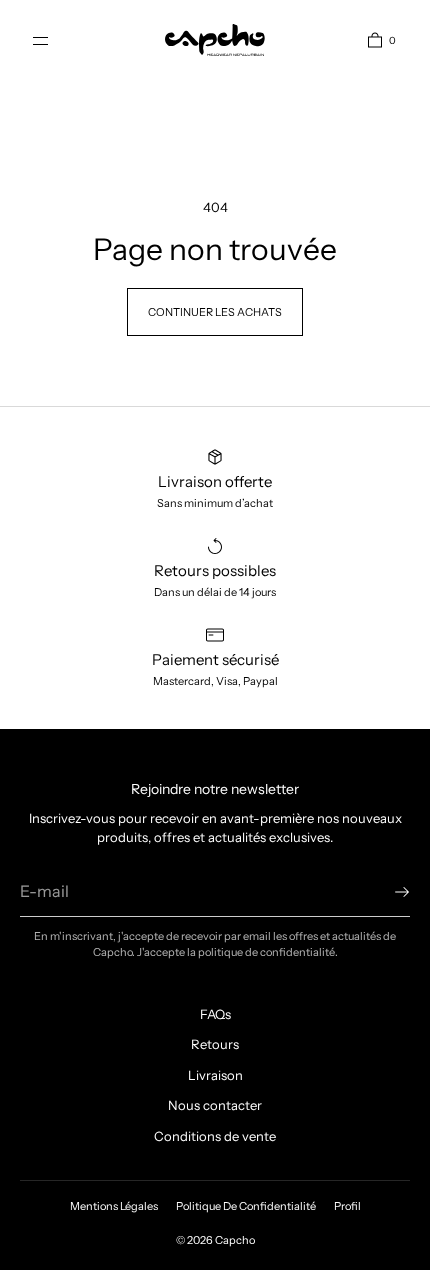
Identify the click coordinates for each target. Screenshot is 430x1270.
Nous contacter (215, 1105)
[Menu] (57, 40)
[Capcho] (215, 40)
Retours (215, 1044)
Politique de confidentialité (246, 1206)
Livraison (215, 1075)
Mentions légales (114, 1206)
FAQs (215, 1014)
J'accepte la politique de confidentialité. (237, 952)
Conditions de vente (215, 1136)
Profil (347, 1206)
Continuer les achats (215, 312)
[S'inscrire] (385, 892)
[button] (374, 40)
